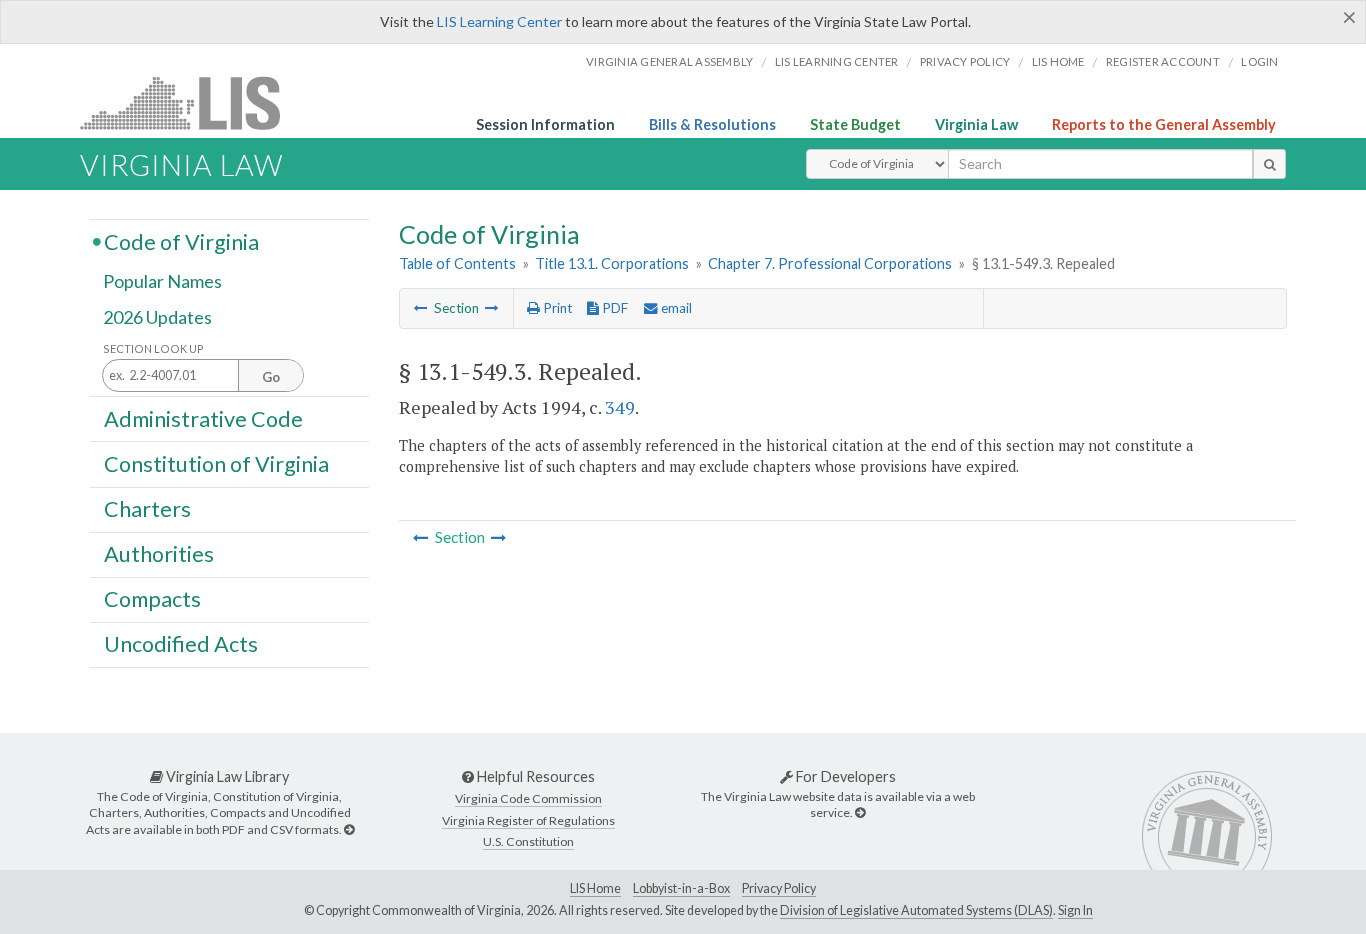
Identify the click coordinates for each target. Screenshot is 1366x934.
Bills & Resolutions (712, 124)
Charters (147, 509)
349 (620, 407)
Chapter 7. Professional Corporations (830, 263)
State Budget (855, 124)
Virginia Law (976, 124)
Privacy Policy (965, 61)
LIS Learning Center (499, 21)
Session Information (545, 124)
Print (556, 308)
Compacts (152, 599)
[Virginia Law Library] (349, 829)
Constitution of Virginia (216, 463)
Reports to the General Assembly (1164, 124)
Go (271, 377)
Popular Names (162, 282)
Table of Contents (457, 263)
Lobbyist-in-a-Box (681, 888)
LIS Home (595, 888)
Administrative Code (203, 418)
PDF (613, 308)
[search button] (1269, 164)
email (675, 308)
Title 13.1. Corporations (612, 263)
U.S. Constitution (528, 841)
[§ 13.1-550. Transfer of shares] (492, 308)
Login (1259, 61)
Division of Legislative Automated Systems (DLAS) (916, 910)
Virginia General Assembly (669, 61)
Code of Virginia (181, 241)
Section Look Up (153, 348)
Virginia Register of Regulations (528, 820)
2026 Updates (157, 317)
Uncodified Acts (181, 644)
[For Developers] (860, 812)
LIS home (1058, 61)
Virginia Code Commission (528, 798)
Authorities (159, 554)
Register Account (1163, 61)
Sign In (1075, 910)
